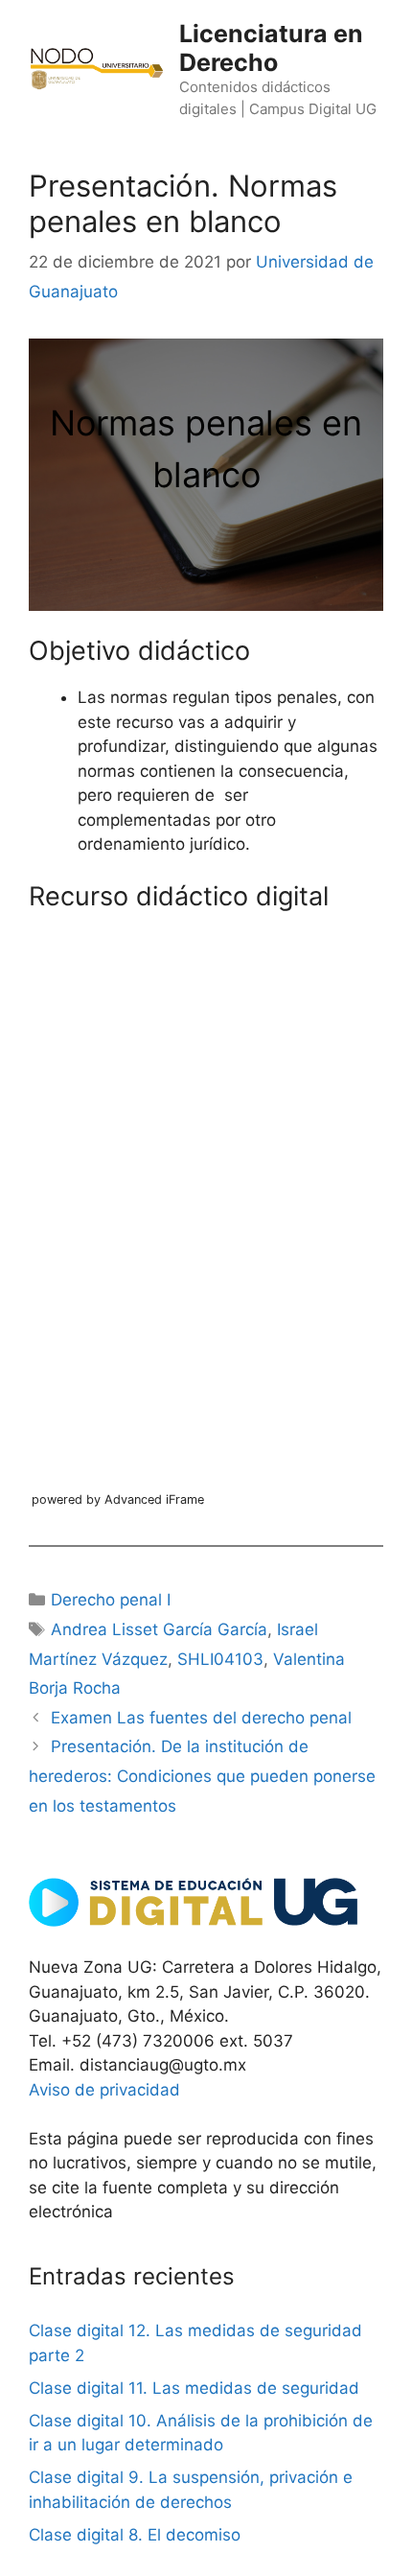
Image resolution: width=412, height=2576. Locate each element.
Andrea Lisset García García (159, 1629)
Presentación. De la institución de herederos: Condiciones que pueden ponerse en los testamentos (202, 1776)
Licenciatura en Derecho (271, 48)
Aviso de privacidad (104, 2090)
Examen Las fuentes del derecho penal (201, 1718)
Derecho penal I (111, 1600)
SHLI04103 (220, 1659)
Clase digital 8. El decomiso (135, 2535)
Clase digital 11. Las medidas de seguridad (194, 2388)
